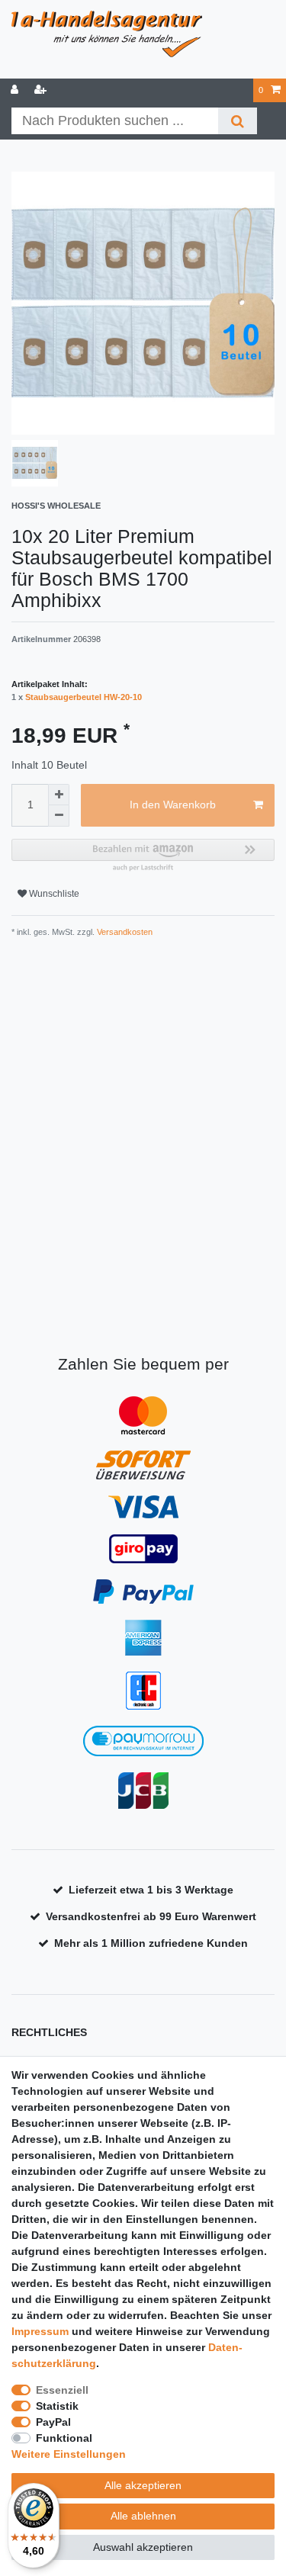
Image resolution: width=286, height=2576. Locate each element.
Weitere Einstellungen (69, 2454)
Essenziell (62, 2390)
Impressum (40, 2331)
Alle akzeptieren (143, 2485)
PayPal (53, 2422)
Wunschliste (53, 894)
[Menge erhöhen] (59, 795)
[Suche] (238, 121)
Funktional (64, 2438)
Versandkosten (124, 932)
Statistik (57, 2406)
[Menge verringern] (59, 816)
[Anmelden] (16, 90)
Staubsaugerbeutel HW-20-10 (84, 697)
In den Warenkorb (173, 805)
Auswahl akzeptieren (143, 2547)
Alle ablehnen (143, 2516)
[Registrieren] (42, 90)
